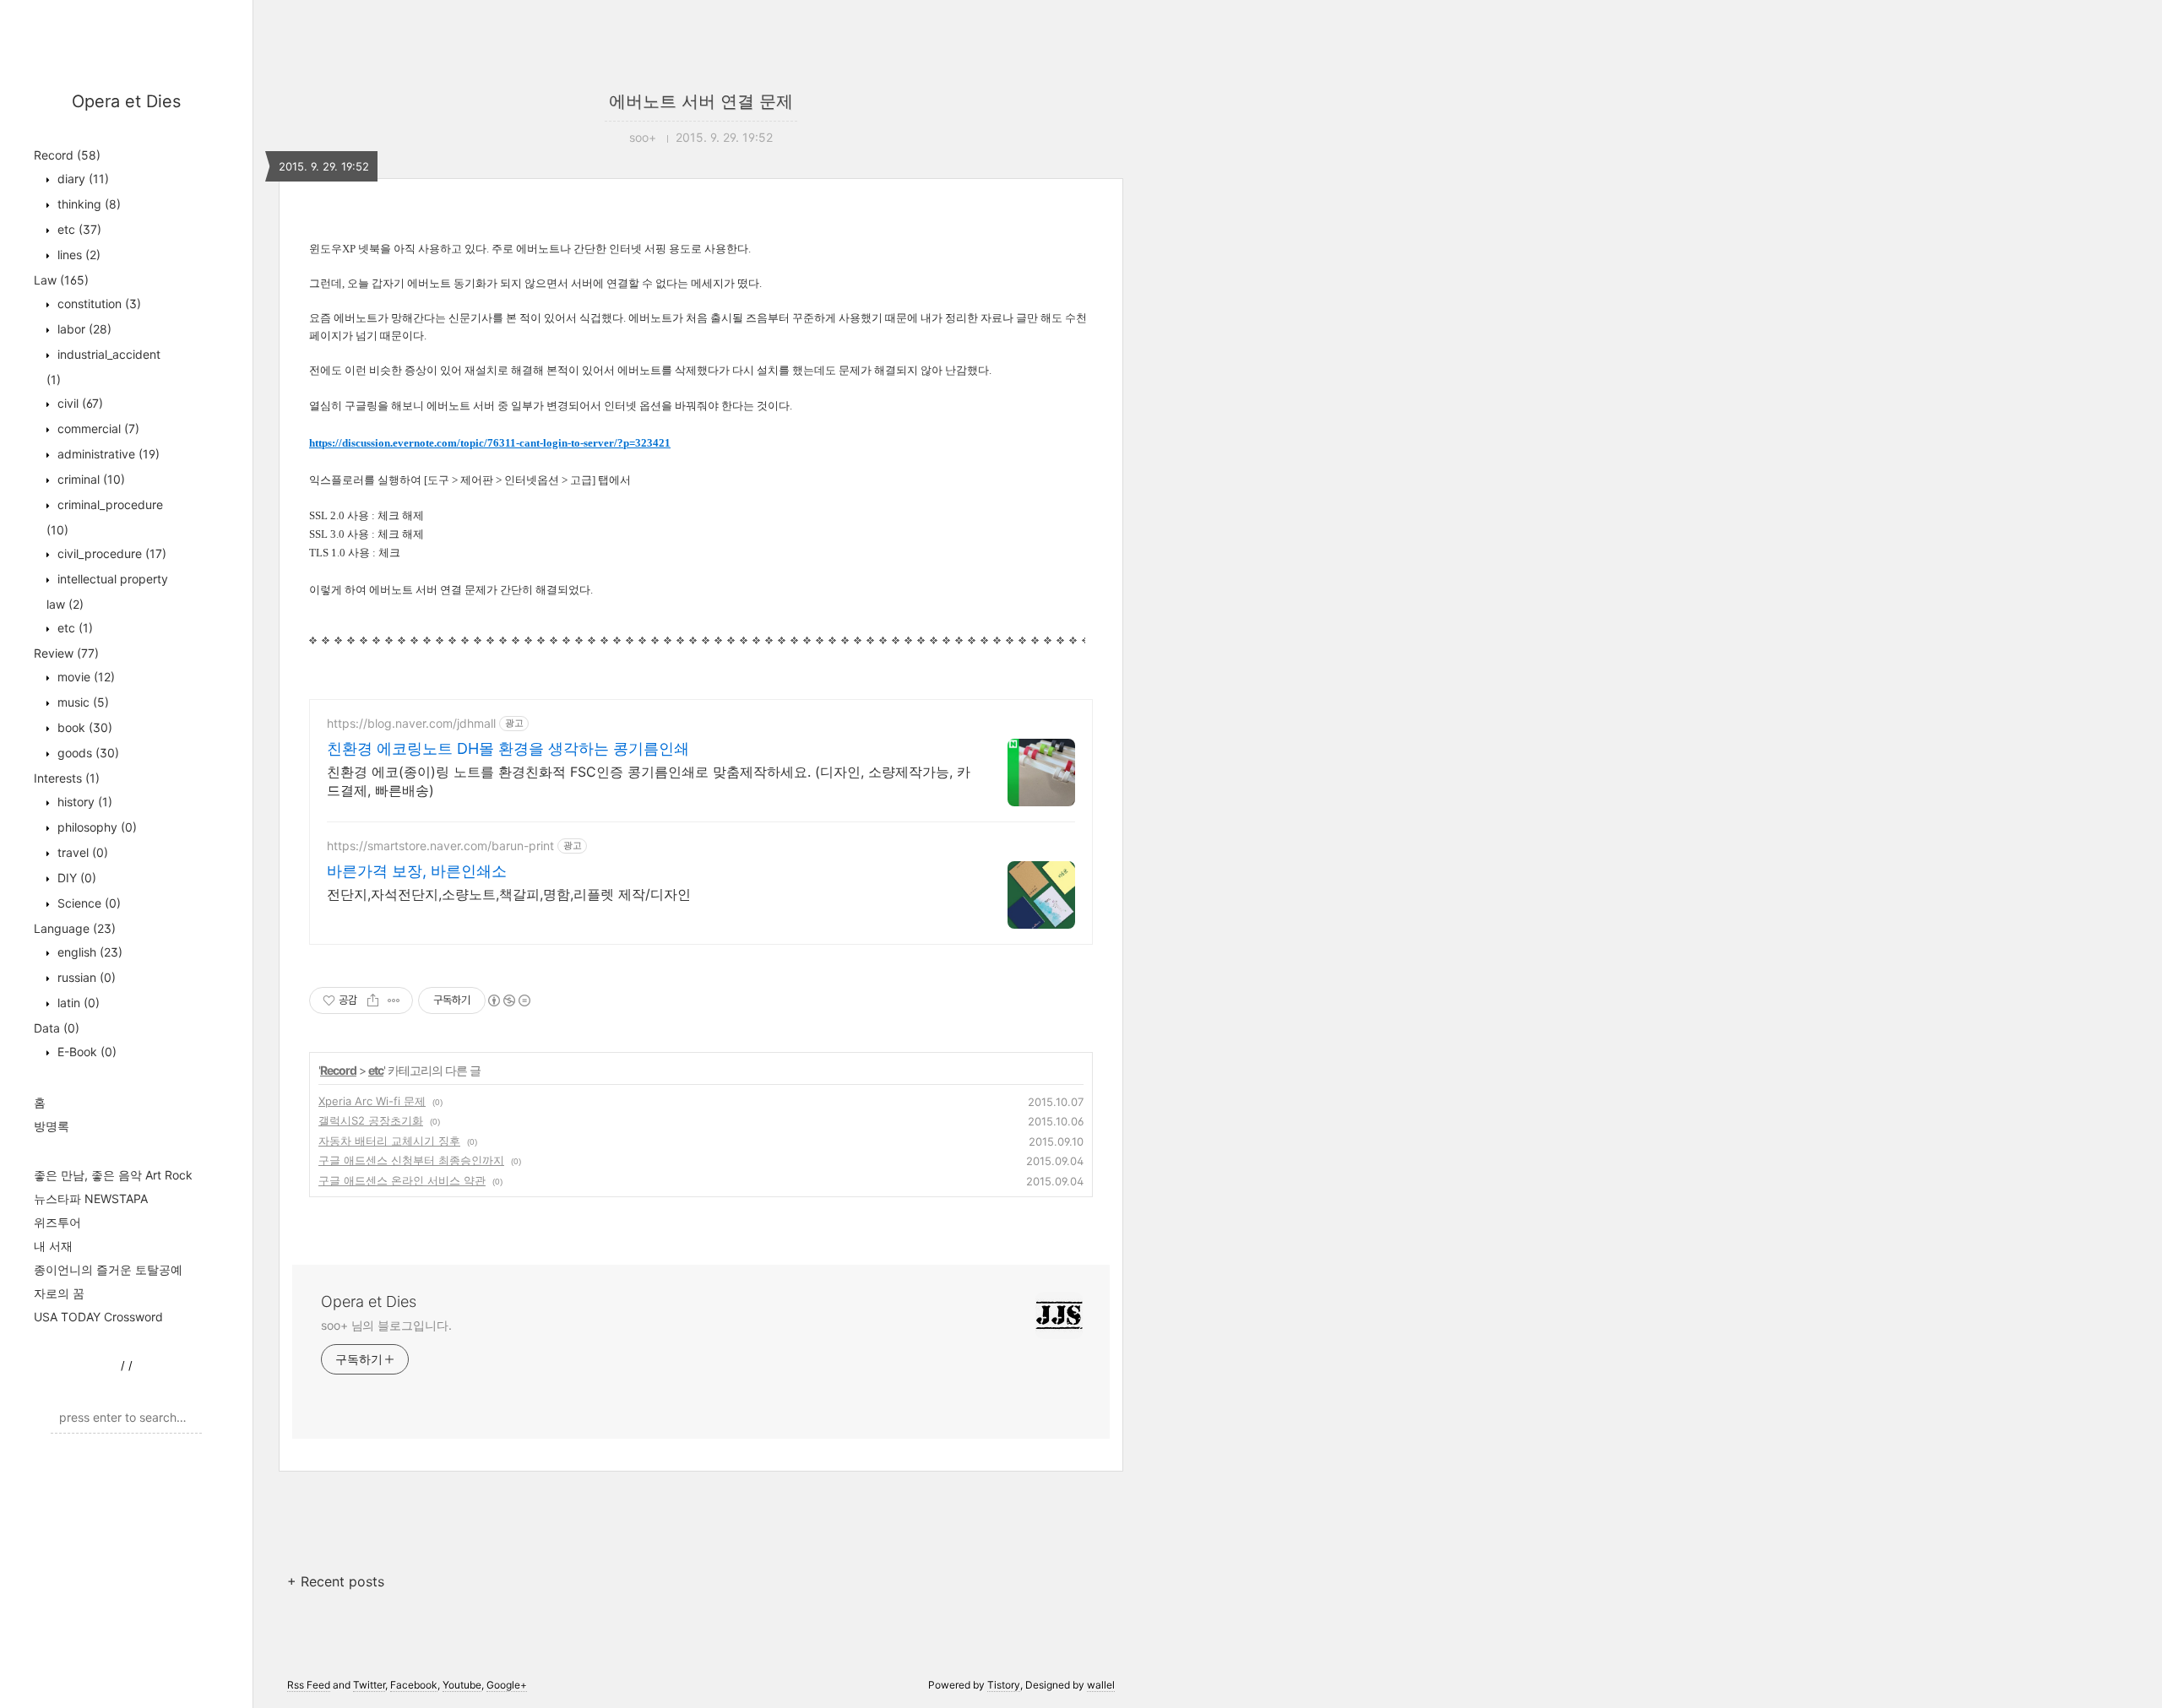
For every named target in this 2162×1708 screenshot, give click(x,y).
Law (61, 280)
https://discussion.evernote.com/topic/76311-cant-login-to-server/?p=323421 (490, 443)
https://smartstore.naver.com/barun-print (440, 846)
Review (66, 653)
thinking (87, 204)
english (88, 952)
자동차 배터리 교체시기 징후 (389, 1141)
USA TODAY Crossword (98, 1317)
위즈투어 (57, 1222)
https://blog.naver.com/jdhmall (411, 723)
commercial (97, 428)
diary (81, 179)
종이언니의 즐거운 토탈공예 (108, 1269)
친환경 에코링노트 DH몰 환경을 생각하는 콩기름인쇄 (508, 748)
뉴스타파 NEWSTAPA (91, 1198)
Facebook (414, 1685)
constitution (98, 304)
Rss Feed (309, 1685)
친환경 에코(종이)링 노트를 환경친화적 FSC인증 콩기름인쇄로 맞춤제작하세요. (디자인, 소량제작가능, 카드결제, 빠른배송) (649, 781)
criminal (90, 479)
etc (78, 229)
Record (67, 155)
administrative (107, 454)
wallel (1101, 1685)
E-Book (85, 1052)
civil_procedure (110, 553)
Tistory (1004, 1685)
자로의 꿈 (59, 1293)
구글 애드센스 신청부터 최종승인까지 (411, 1160)
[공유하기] (373, 1000)
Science (87, 903)
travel (81, 852)
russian (85, 977)
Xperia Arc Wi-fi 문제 (372, 1101)
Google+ (507, 1685)
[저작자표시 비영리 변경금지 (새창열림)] (508, 1000)
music (81, 702)
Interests (67, 778)
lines (77, 255)
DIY (75, 878)
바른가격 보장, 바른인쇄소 (417, 871)
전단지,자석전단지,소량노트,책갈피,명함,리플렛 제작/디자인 (509, 894)
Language (75, 928)
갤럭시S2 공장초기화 (371, 1120)
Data (57, 1028)
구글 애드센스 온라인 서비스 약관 (402, 1180)
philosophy (95, 827)
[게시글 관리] (394, 1000)
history (83, 802)
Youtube (462, 1685)
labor (83, 329)
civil (79, 403)
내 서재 (53, 1246)
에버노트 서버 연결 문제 (701, 101)
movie (84, 677)
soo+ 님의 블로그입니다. (386, 1325)
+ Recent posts (336, 1581)
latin (77, 1003)
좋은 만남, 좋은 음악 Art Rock (113, 1175)
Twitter (369, 1685)
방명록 (52, 1126)
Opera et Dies (126, 101)
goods (87, 753)
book (83, 727)
